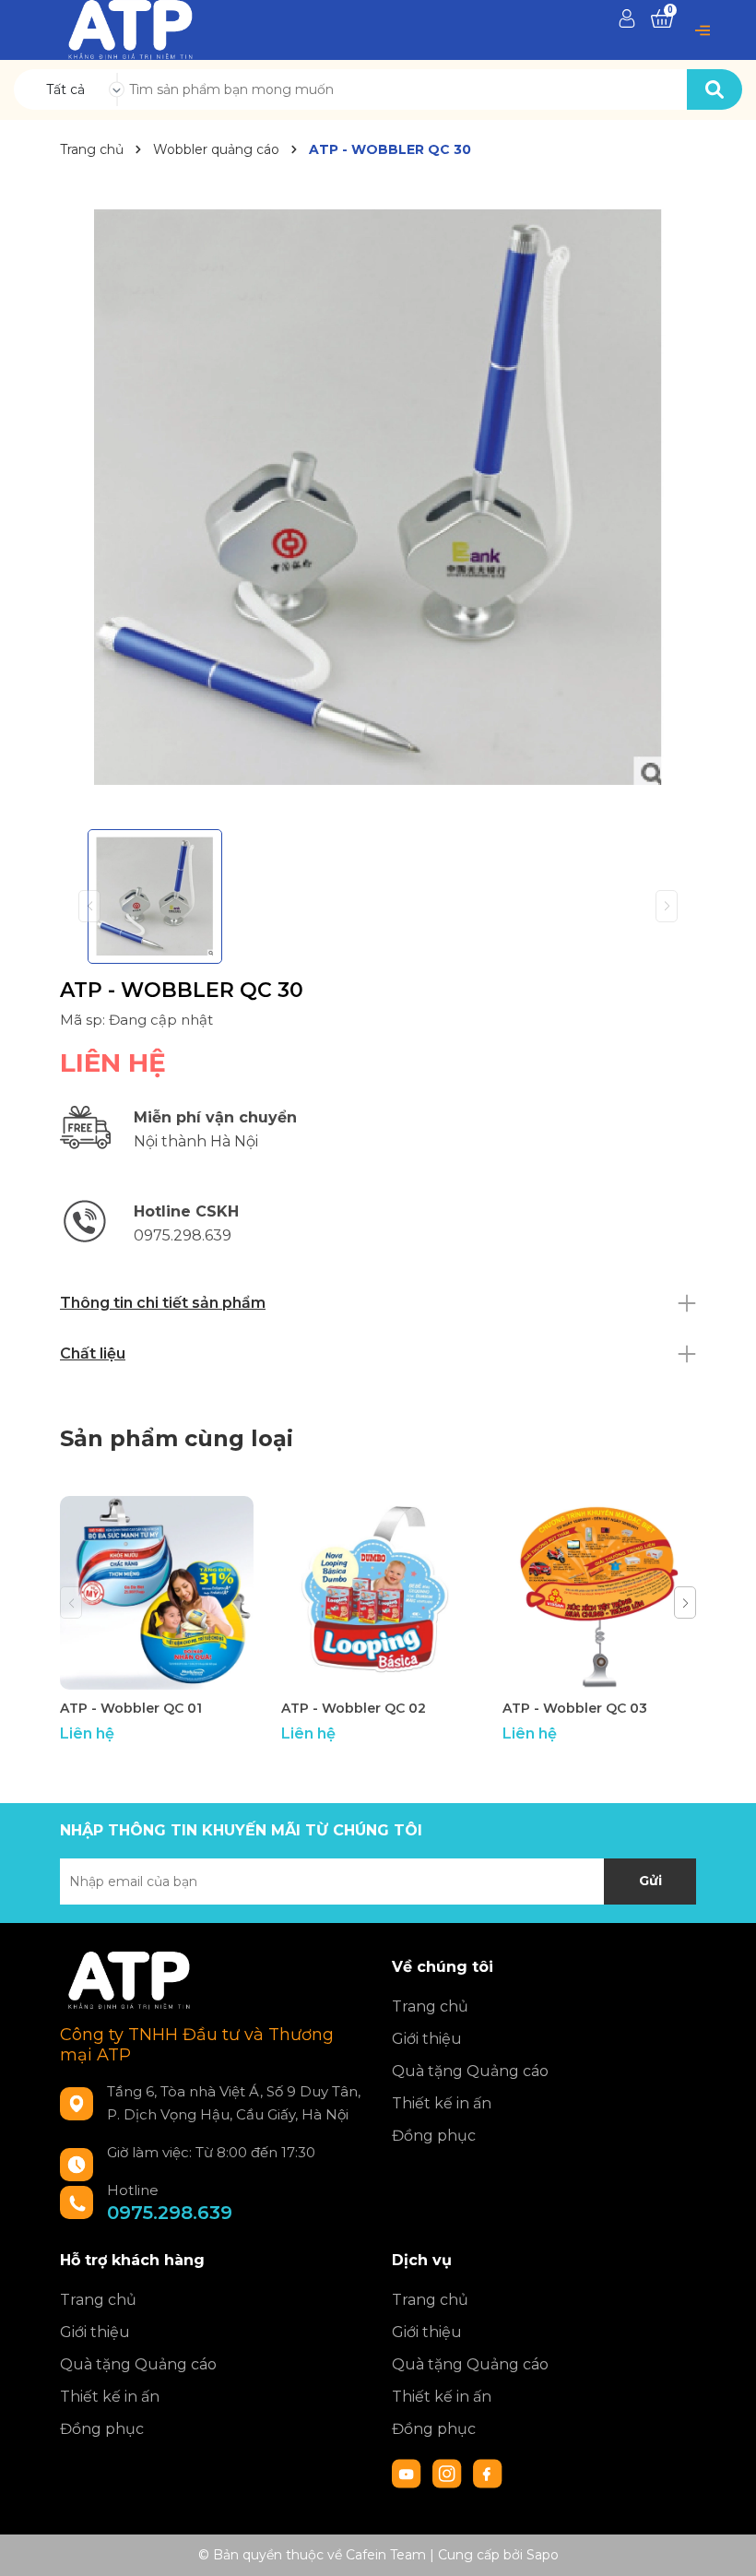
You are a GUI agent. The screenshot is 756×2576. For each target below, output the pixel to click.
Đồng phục (434, 2136)
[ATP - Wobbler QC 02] (378, 1593)
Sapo (543, 2555)
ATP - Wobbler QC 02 (354, 1708)
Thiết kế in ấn (442, 2103)
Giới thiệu (427, 2039)
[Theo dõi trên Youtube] (408, 2473)
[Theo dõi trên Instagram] (449, 2473)
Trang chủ (430, 2006)
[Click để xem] (378, 497)
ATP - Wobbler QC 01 (131, 1708)
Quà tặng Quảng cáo (470, 2071)
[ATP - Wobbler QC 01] (157, 1593)
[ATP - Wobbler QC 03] (599, 1593)
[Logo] (130, 29)
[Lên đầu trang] (724, 2544)
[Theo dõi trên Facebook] (488, 2473)
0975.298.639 (170, 2213)
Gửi (650, 1881)
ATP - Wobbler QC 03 (575, 1708)
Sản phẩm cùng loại (177, 1438)
